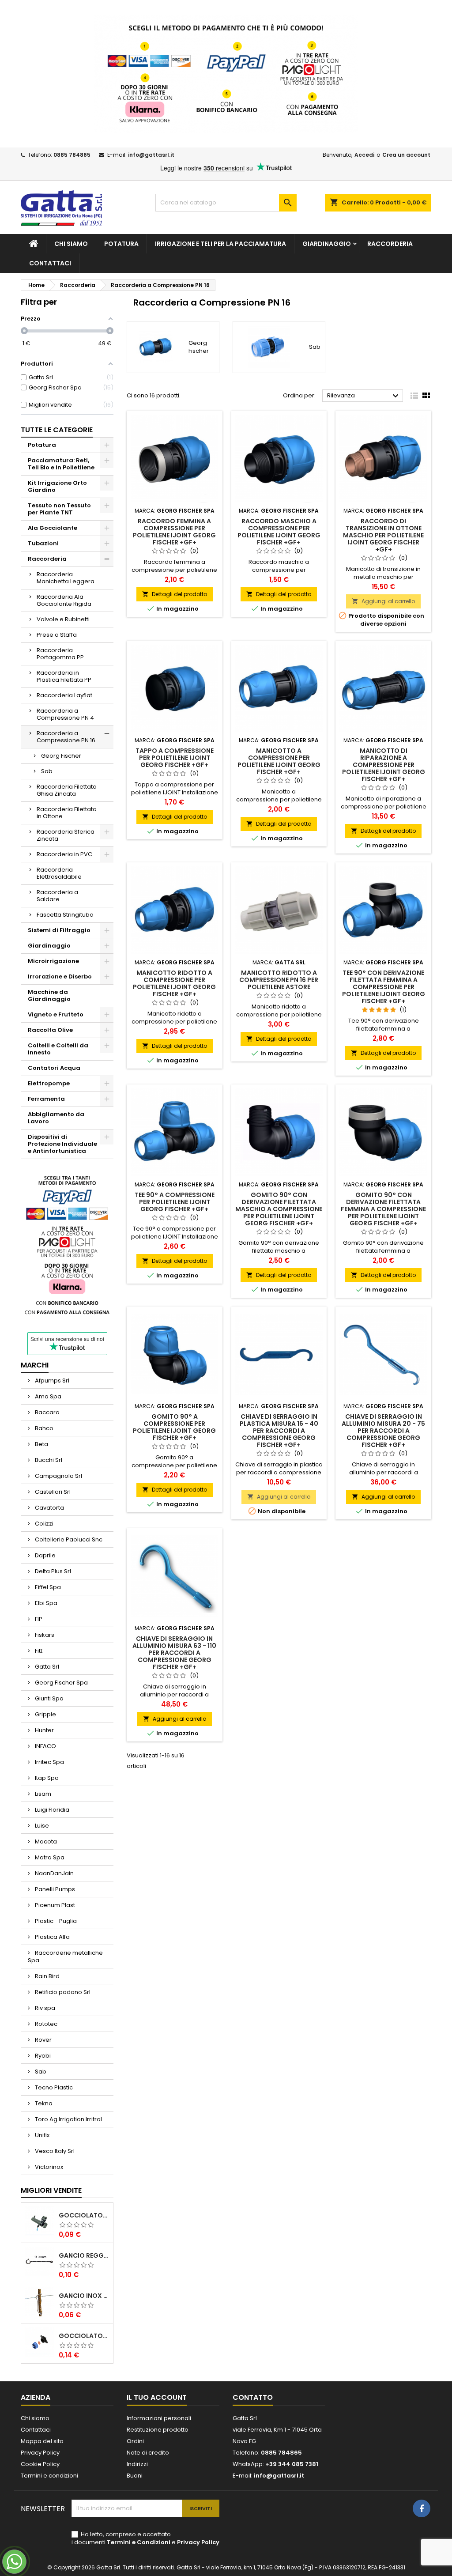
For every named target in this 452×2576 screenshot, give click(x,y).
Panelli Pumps (54, 1889)
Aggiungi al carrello (383, 601)
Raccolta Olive (50, 1030)
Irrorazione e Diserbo (60, 976)
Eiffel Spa (47, 1587)
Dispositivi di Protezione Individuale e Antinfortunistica (62, 1144)
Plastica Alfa (52, 1937)
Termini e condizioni (49, 2476)
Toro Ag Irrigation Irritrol (68, 2119)
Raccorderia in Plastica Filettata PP (64, 676)
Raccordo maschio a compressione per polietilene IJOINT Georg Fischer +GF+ (279, 532)
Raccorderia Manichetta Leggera (66, 578)
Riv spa (44, 2008)
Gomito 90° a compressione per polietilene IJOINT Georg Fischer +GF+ (174, 1427)
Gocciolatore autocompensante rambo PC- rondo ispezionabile (84, 2336)
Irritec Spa (49, 1762)
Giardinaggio (327, 244)
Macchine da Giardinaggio (49, 995)
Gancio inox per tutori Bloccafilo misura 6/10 (84, 2296)
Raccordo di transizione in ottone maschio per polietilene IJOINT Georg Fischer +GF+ (383, 535)
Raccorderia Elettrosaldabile (59, 873)
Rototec (45, 2024)
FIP (38, 1619)
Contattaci (50, 263)
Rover (43, 2040)
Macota (45, 1841)
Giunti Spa (49, 1698)
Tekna (43, 2103)
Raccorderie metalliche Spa (65, 1957)
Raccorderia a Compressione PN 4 (65, 714)
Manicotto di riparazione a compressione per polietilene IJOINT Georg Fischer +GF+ (384, 765)
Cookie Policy (40, 2464)
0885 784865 (72, 155)
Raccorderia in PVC (64, 854)
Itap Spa (46, 1778)
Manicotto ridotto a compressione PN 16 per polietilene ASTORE (279, 980)
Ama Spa (47, 1396)
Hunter (44, 1730)
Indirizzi (137, 2464)
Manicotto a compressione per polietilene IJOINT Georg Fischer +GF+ (279, 761)
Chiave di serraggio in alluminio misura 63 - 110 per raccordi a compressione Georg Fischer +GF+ (174, 1653)
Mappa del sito (42, 2441)
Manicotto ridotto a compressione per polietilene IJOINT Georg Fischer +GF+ (174, 983)
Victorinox (48, 2167)
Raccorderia (390, 244)
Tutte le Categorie (57, 430)
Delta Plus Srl (52, 1571)
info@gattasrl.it (151, 155)
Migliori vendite (51, 2190)
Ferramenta (46, 1099)
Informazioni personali (159, 2418)
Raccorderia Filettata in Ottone (67, 813)
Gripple (45, 1714)
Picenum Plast (54, 1905)
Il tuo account (157, 2397)
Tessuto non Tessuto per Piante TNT (59, 509)
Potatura (121, 244)
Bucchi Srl (48, 1460)
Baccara (47, 1412)
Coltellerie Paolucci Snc (68, 1539)
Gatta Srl (46, 1667)
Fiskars (44, 1635)
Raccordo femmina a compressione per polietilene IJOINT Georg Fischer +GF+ (174, 532)
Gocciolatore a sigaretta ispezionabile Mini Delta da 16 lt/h (84, 2215)
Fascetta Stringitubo (65, 915)
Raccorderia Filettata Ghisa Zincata (67, 790)
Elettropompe (49, 1083)
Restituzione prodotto (158, 2430)
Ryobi (42, 2056)
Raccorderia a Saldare (57, 896)
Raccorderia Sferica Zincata (66, 835)
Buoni (135, 2476)
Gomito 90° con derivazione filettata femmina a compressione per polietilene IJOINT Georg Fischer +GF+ (383, 1209)
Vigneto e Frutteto (56, 1014)
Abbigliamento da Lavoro (56, 1118)
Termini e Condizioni (139, 2542)
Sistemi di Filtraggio (59, 930)
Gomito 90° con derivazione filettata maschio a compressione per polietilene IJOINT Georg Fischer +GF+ (279, 1209)
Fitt (38, 1651)
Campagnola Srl (58, 1476)
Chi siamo (71, 244)
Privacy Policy (40, 2453)
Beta (41, 1444)
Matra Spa (49, 1857)
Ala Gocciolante (53, 528)
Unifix (41, 2135)
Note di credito (148, 2453)
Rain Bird (47, 1976)
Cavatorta (49, 1508)
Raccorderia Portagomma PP (60, 654)
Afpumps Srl (51, 1381)
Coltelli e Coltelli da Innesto (58, 1049)
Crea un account (406, 155)
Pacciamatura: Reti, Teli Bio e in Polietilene (61, 464)
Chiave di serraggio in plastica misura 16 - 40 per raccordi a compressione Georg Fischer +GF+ (279, 1431)
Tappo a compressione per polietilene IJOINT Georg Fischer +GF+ (175, 758)
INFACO (45, 1746)
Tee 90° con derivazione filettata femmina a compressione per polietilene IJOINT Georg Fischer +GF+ (384, 987)
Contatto (253, 2397)
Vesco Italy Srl (54, 2151)
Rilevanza (364, 396)
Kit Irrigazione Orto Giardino (57, 486)
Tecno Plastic (53, 2087)
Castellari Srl (52, 1492)
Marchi (35, 1365)
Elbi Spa (45, 1603)
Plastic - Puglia (55, 1921)
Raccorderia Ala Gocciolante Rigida (64, 600)
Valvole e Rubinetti (63, 619)
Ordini (135, 2441)
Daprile (45, 1555)
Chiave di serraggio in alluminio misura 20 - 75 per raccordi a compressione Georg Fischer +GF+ (383, 1431)
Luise (41, 1826)
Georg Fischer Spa (61, 1683)
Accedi (364, 155)
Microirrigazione (53, 961)
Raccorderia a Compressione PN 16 (66, 737)
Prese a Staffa (57, 635)
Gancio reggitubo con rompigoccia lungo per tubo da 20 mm (84, 2255)
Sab (47, 771)
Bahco (43, 1428)
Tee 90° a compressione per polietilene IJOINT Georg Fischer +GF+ (175, 1202)
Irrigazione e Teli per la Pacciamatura (220, 244)
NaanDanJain (54, 1873)
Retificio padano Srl (62, 1992)
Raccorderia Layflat (64, 695)
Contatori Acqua (54, 1068)
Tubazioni (43, 543)
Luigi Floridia (51, 1810)
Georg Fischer (61, 756)
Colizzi (43, 1524)
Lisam (42, 1794)
